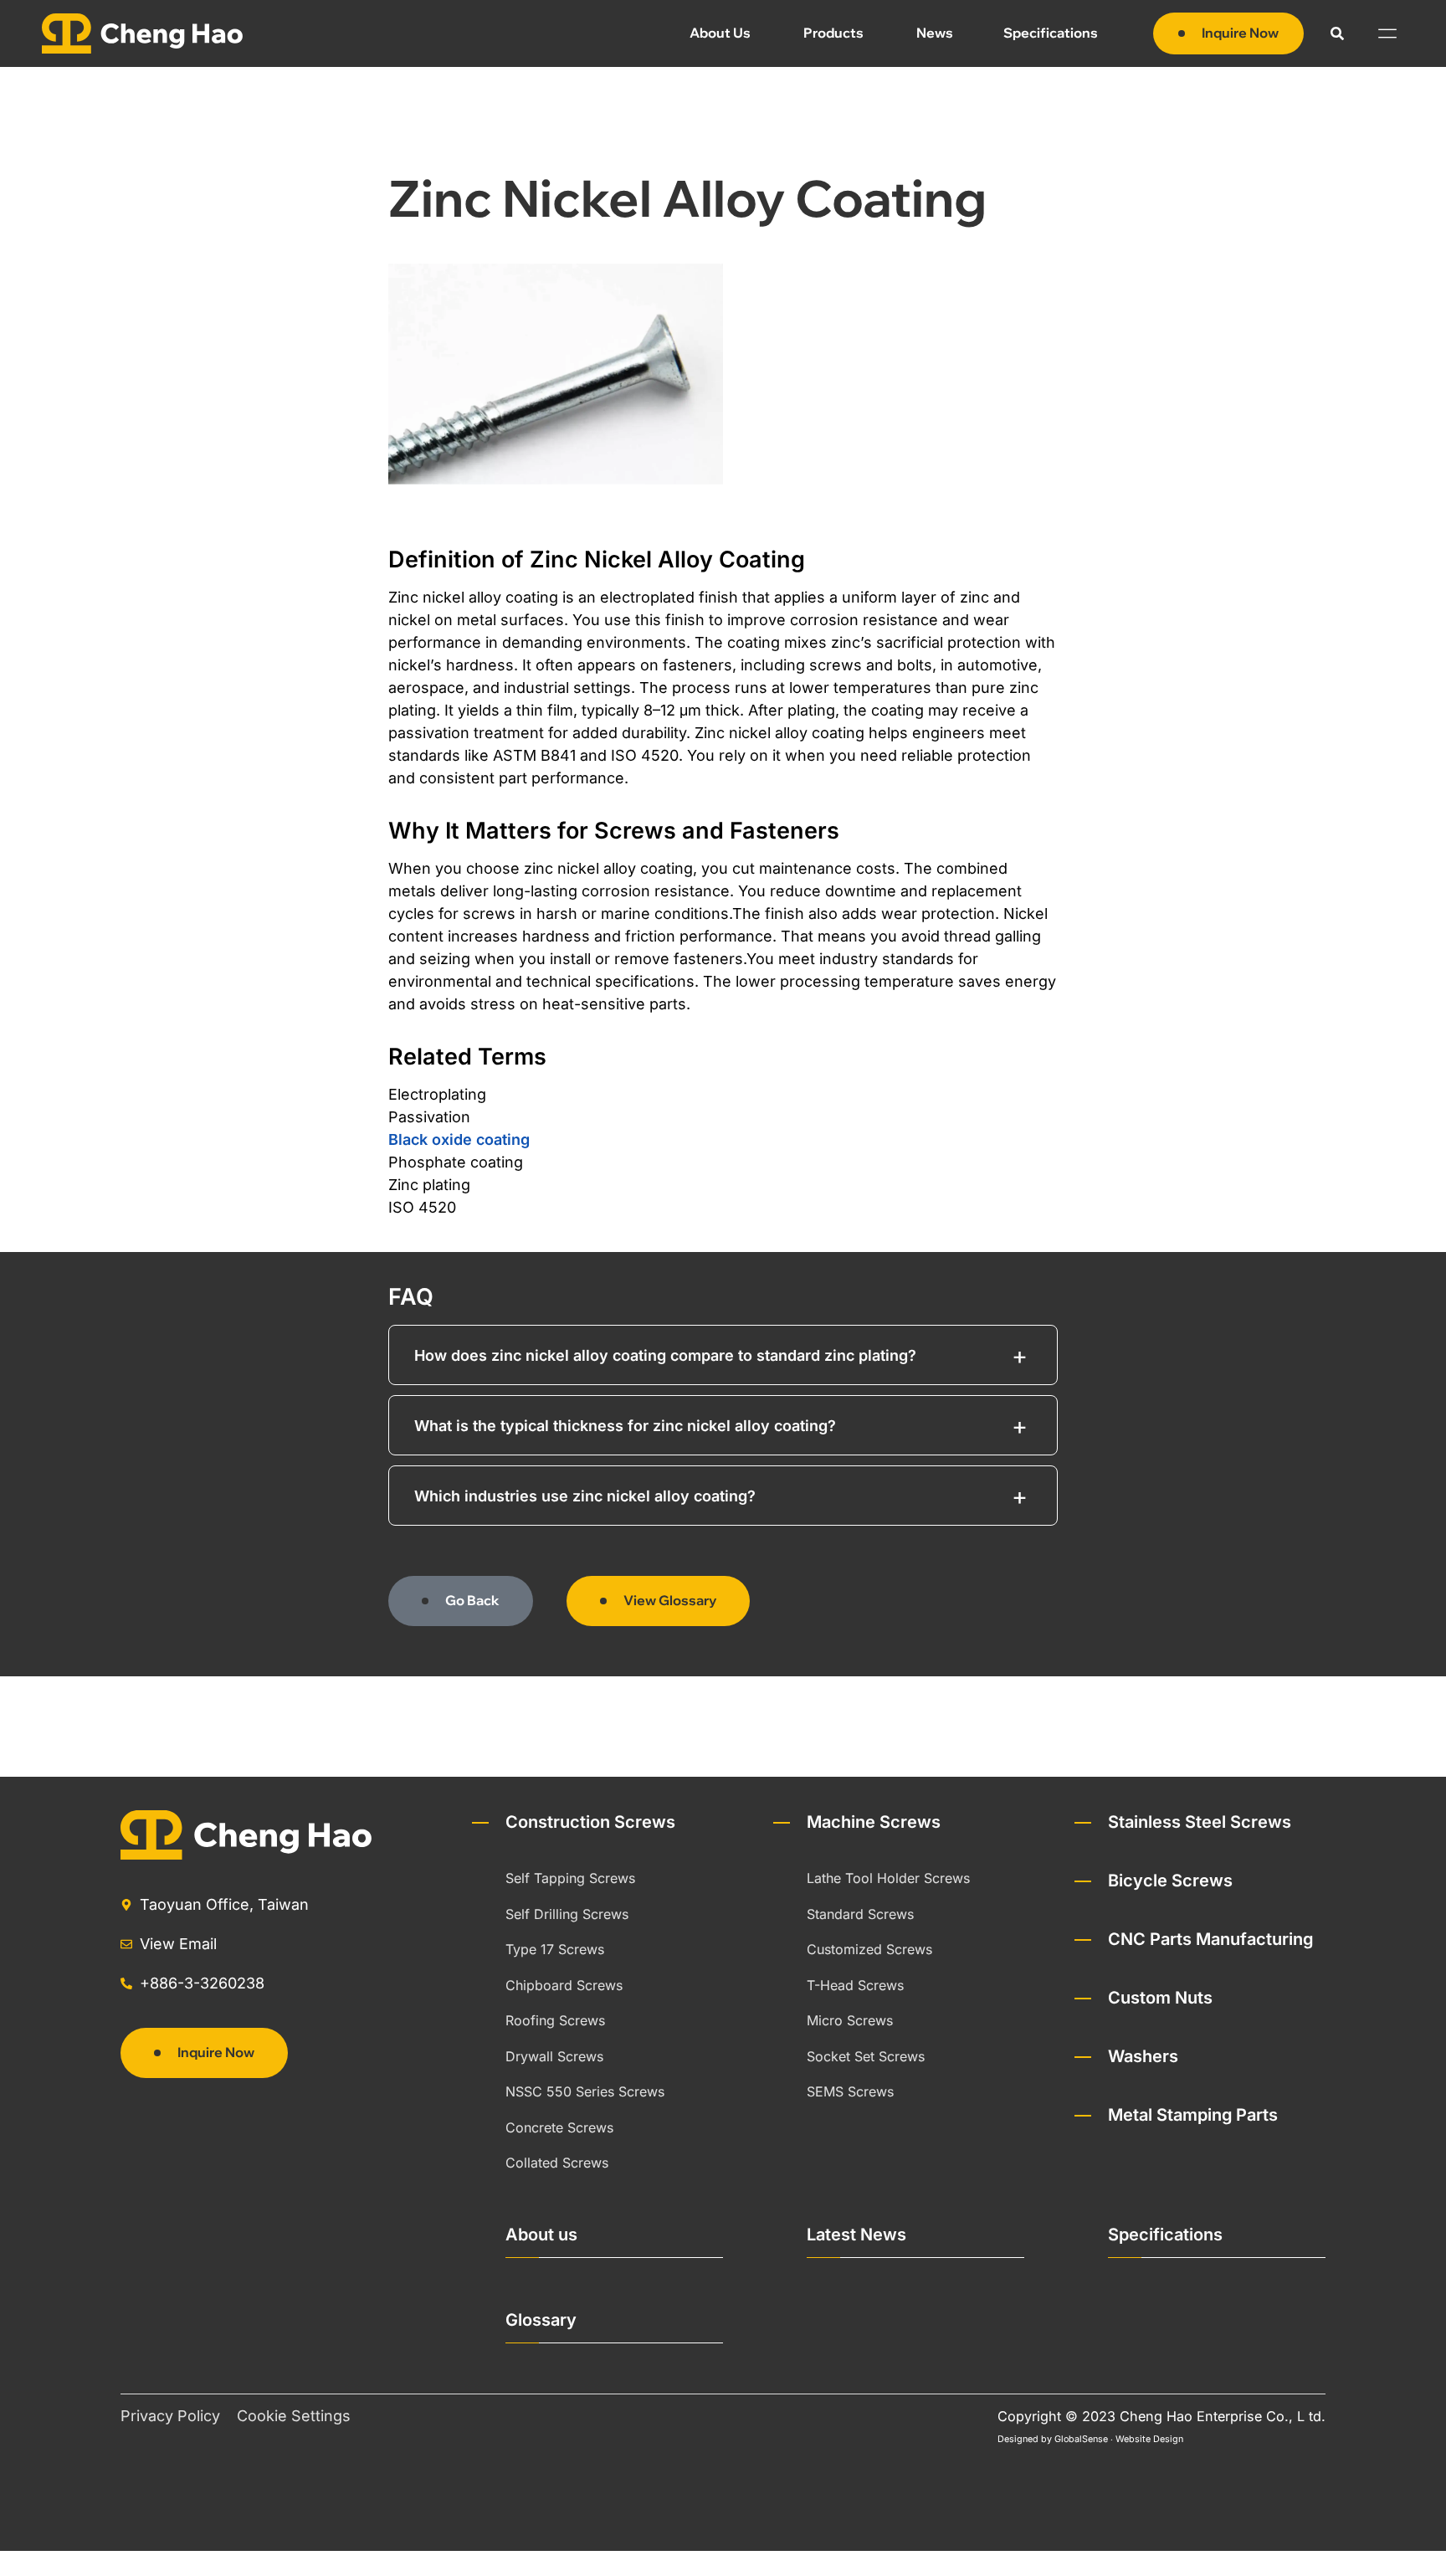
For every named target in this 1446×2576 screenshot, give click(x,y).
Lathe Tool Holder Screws (888, 1878)
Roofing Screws (555, 2020)
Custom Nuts (1160, 1998)
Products (833, 33)
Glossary (541, 2320)
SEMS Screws (850, 2091)
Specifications (1051, 33)
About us (541, 2235)
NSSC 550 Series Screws (585, 2091)
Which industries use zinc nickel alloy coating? (585, 1496)
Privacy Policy (170, 2416)
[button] (1337, 33)
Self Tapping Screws (570, 1878)
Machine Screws (874, 1822)
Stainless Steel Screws (1200, 1822)
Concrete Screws (559, 2127)
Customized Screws (869, 1949)
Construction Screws (590, 1822)
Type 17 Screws (555, 1949)
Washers (1143, 2056)
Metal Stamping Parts (1193, 2115)
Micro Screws (850, 2020)
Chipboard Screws (564, 1985)
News (935, 33)
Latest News (856, 2235)
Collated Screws (557, 2163)
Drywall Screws (554, 2056)
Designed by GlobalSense (1053, 2439)
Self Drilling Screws (567, 1914)
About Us (720, 33)
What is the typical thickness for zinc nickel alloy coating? (625, 1426)
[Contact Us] (1410, 2540)
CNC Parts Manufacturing (1210, 1939)
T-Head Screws (855, 1985)
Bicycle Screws (1170, 1881)
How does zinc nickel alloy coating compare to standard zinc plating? (665, 1355)
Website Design (1149, 2439)
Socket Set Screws (866, 2056)
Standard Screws (860, 1914)
